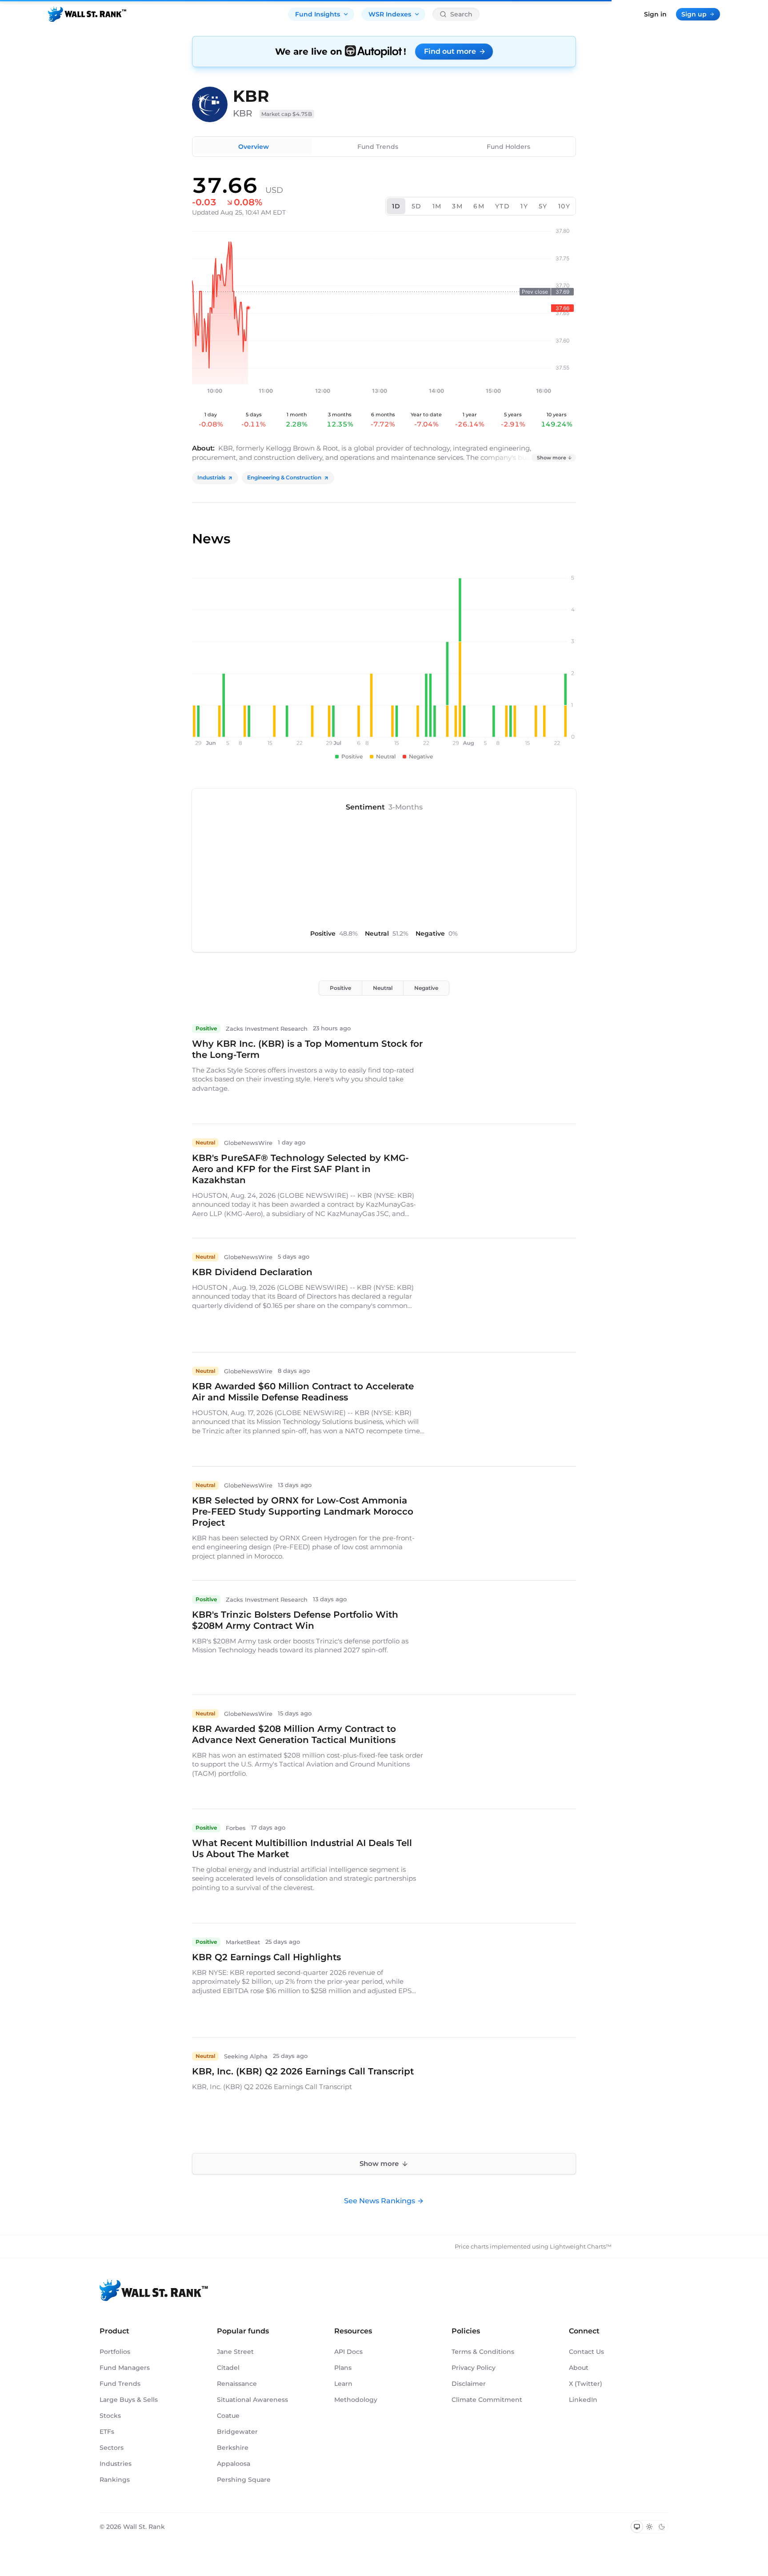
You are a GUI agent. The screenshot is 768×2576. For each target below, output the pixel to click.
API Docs (348, 2352)
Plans (343, 2368)
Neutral (383, 988)
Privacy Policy (474, 2368)
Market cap (287, 114)
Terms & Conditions (483, 2352)
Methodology (356, 2400)
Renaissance (237, 2384)
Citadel (228, 2368)
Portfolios (115, 2352)
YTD (502, 206)
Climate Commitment (487, 2400)
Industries (116, 2464)
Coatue (228, 2416)
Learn (343, 2384)
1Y (524, 206)
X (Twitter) (586, 2384)
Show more (552, 458)
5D (417, 206)
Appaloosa (234, 2464)
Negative (426, 988)
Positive (340, 988)
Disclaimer (469, 2384)
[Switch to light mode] (649, 2527)
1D (396, 206)
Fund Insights (318, 14)
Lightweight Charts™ (581, 2246)
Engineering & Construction (284, 477)
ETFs (107, 2432)
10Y (564, 206)
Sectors (112, 2448)
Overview (254, 147)
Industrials (211, 477)
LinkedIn (583, 2400)
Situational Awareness (252, 2400)
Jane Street (235, 2352)
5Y (543, 206)
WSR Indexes (390, 14)
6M (479, 206)
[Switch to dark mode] (662, 2527)
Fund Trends (378, 147)
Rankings (115, 2480)
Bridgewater (237, 2432)
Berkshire (233, 2448)
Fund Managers (125, 2368)
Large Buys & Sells (129, 2400)
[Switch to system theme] (637, 2527)
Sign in (655, 14)
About (579, 2368)
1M (437, 206)
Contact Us (586, 2352)
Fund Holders (508, 147)
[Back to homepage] (87, 14)
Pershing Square (244, 2480)
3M (457, 206)
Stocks (110, 2416)
